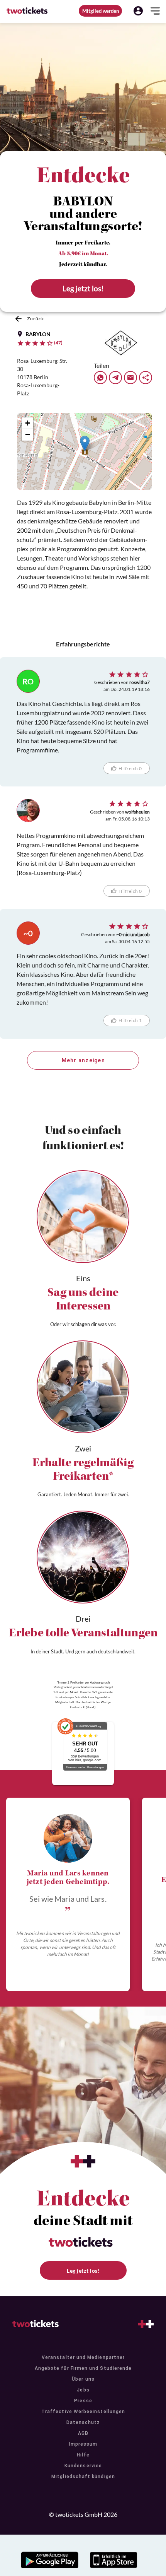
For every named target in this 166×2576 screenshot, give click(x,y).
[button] (138, 11)
